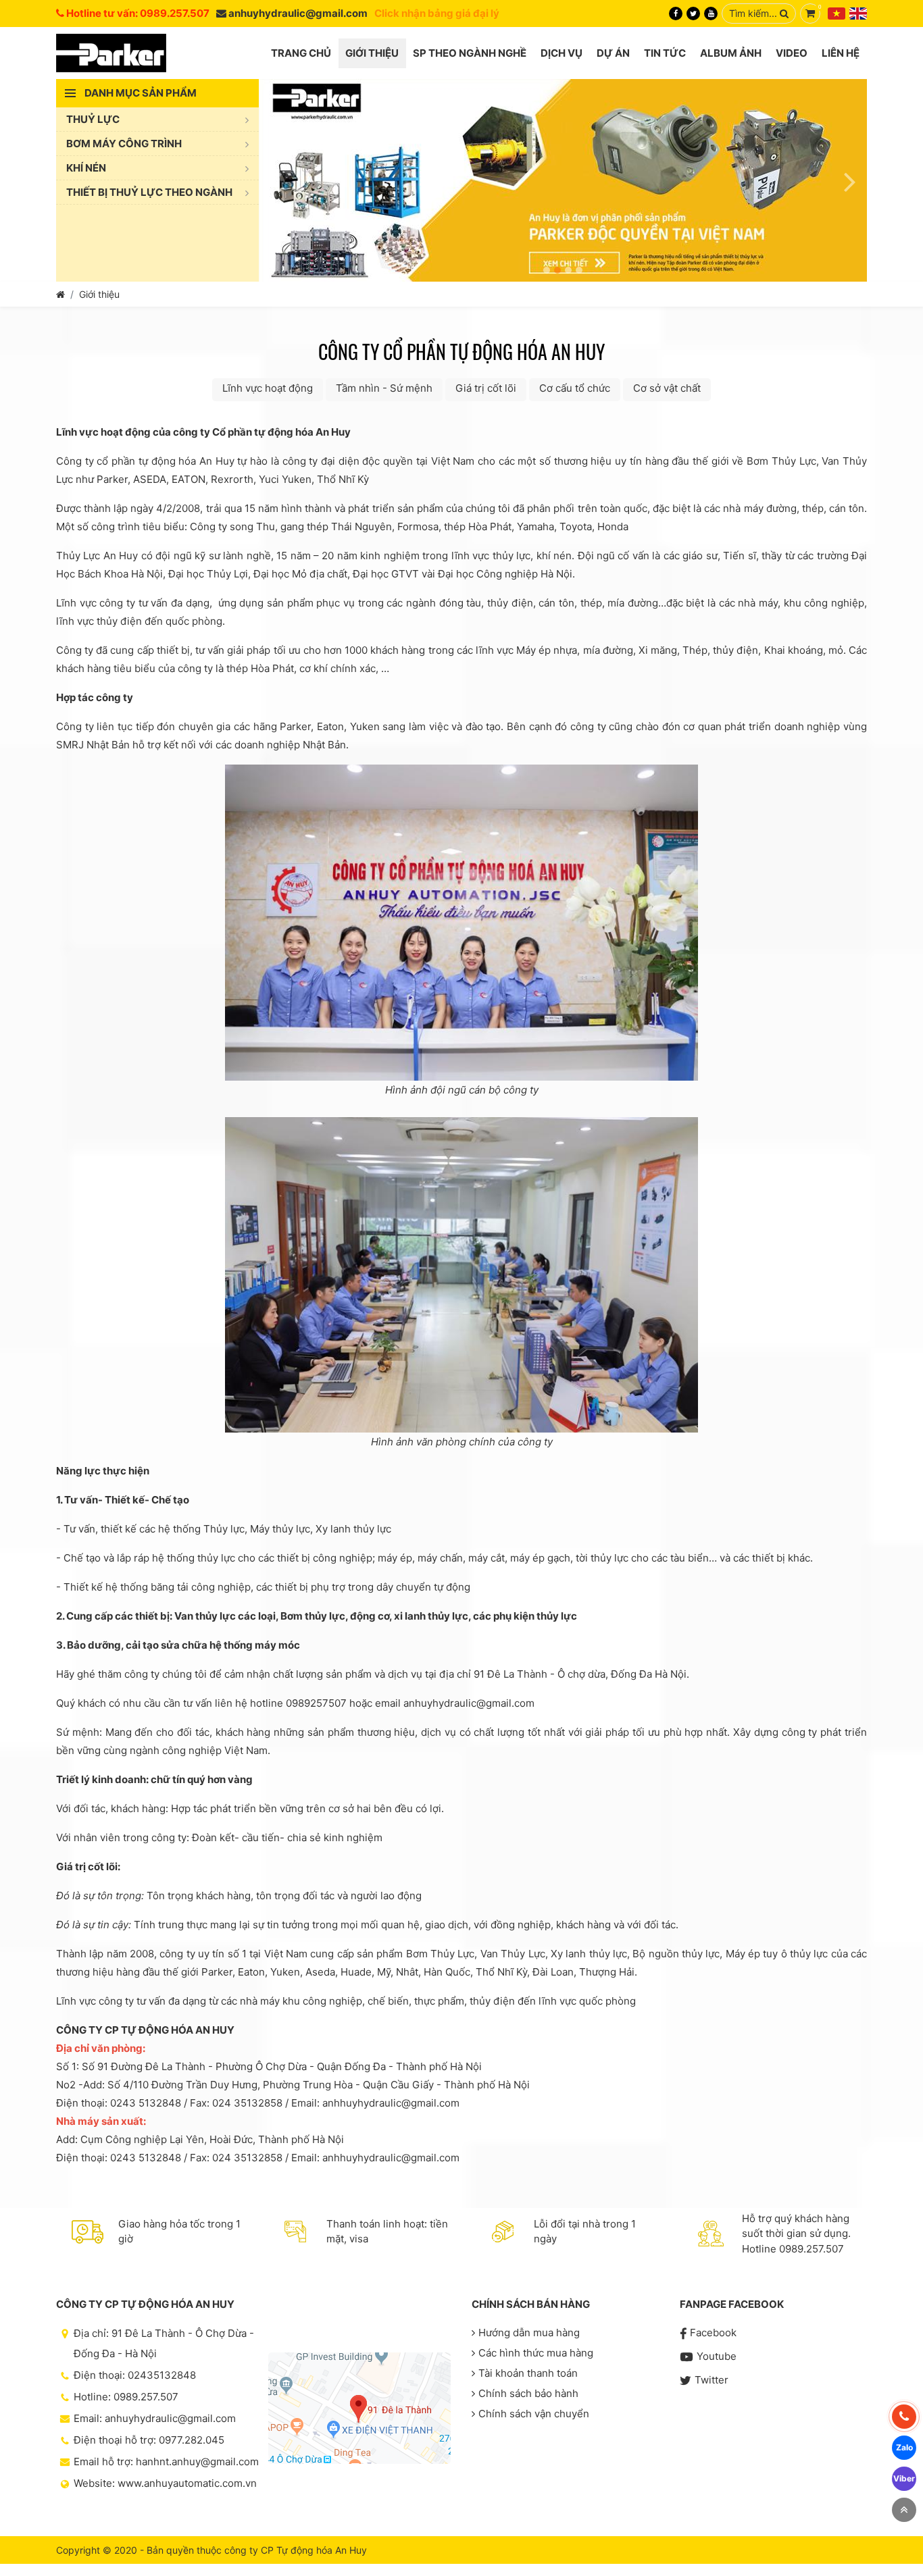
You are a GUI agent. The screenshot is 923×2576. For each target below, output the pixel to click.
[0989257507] (904, 2417)
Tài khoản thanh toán (528, 2373)
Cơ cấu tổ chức (575, 388)
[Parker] (111, 53)
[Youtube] (711, 14)
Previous (276, 180)
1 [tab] (547, 270)
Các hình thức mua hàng (536, 2353)
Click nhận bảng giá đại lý (437, 13)
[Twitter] (693, 14)
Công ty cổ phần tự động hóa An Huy (461, 352)
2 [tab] (557, 270)
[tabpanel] (563, 180)
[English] (858, 14)
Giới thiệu (99, 294)
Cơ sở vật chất (667, 388)
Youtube (717, 2356)
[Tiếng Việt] (837, 14)
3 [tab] (568, 270)
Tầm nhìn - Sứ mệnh (384, 388)
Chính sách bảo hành (528, 2393)
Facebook (713, 2333)
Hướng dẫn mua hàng (529, 2333)
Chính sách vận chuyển (534, 2414)
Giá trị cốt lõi (486, 388)
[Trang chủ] (60, 294)
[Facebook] (676, 14)
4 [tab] (579, 270)
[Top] (904, 2510)
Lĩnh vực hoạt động (268, 388)
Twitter (712, 2380)
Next (850, 180)
